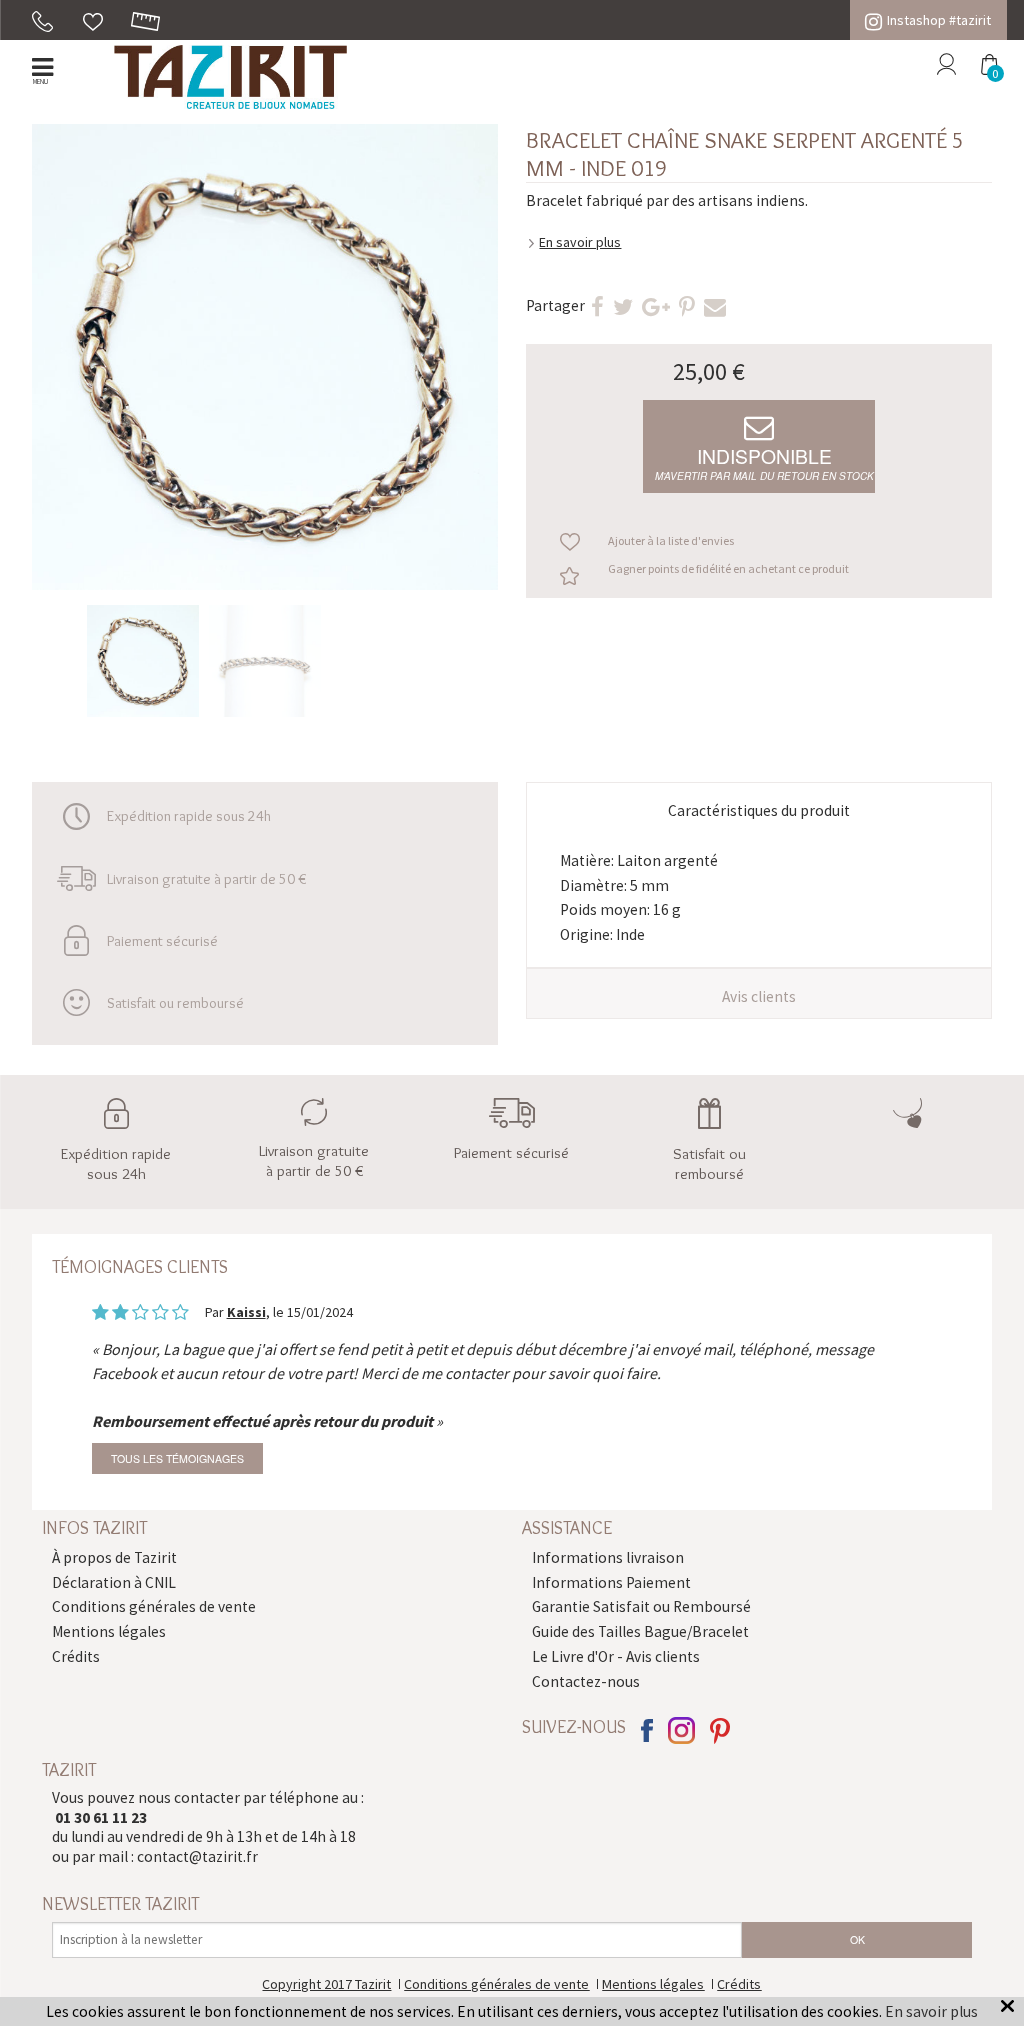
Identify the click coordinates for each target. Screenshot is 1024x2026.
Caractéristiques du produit (759, 810)
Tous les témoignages (177, 1458)
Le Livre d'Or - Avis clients (616, 1656)
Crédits (76, 1656)
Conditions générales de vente (154, 1606)
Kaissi (246, 1312)
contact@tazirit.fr (197, 1856)
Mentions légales (109, 1631)
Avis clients (759, 996)
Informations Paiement (611, 1582)
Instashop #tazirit (939, 20)
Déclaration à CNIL (114, 1582)
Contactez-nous (586, 1681)
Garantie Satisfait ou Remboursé (641, 1606)
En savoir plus (580, 242)
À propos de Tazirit (114, 1557)
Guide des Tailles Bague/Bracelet (640, 1631)
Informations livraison (608, 1557)
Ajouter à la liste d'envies (671, 540)
